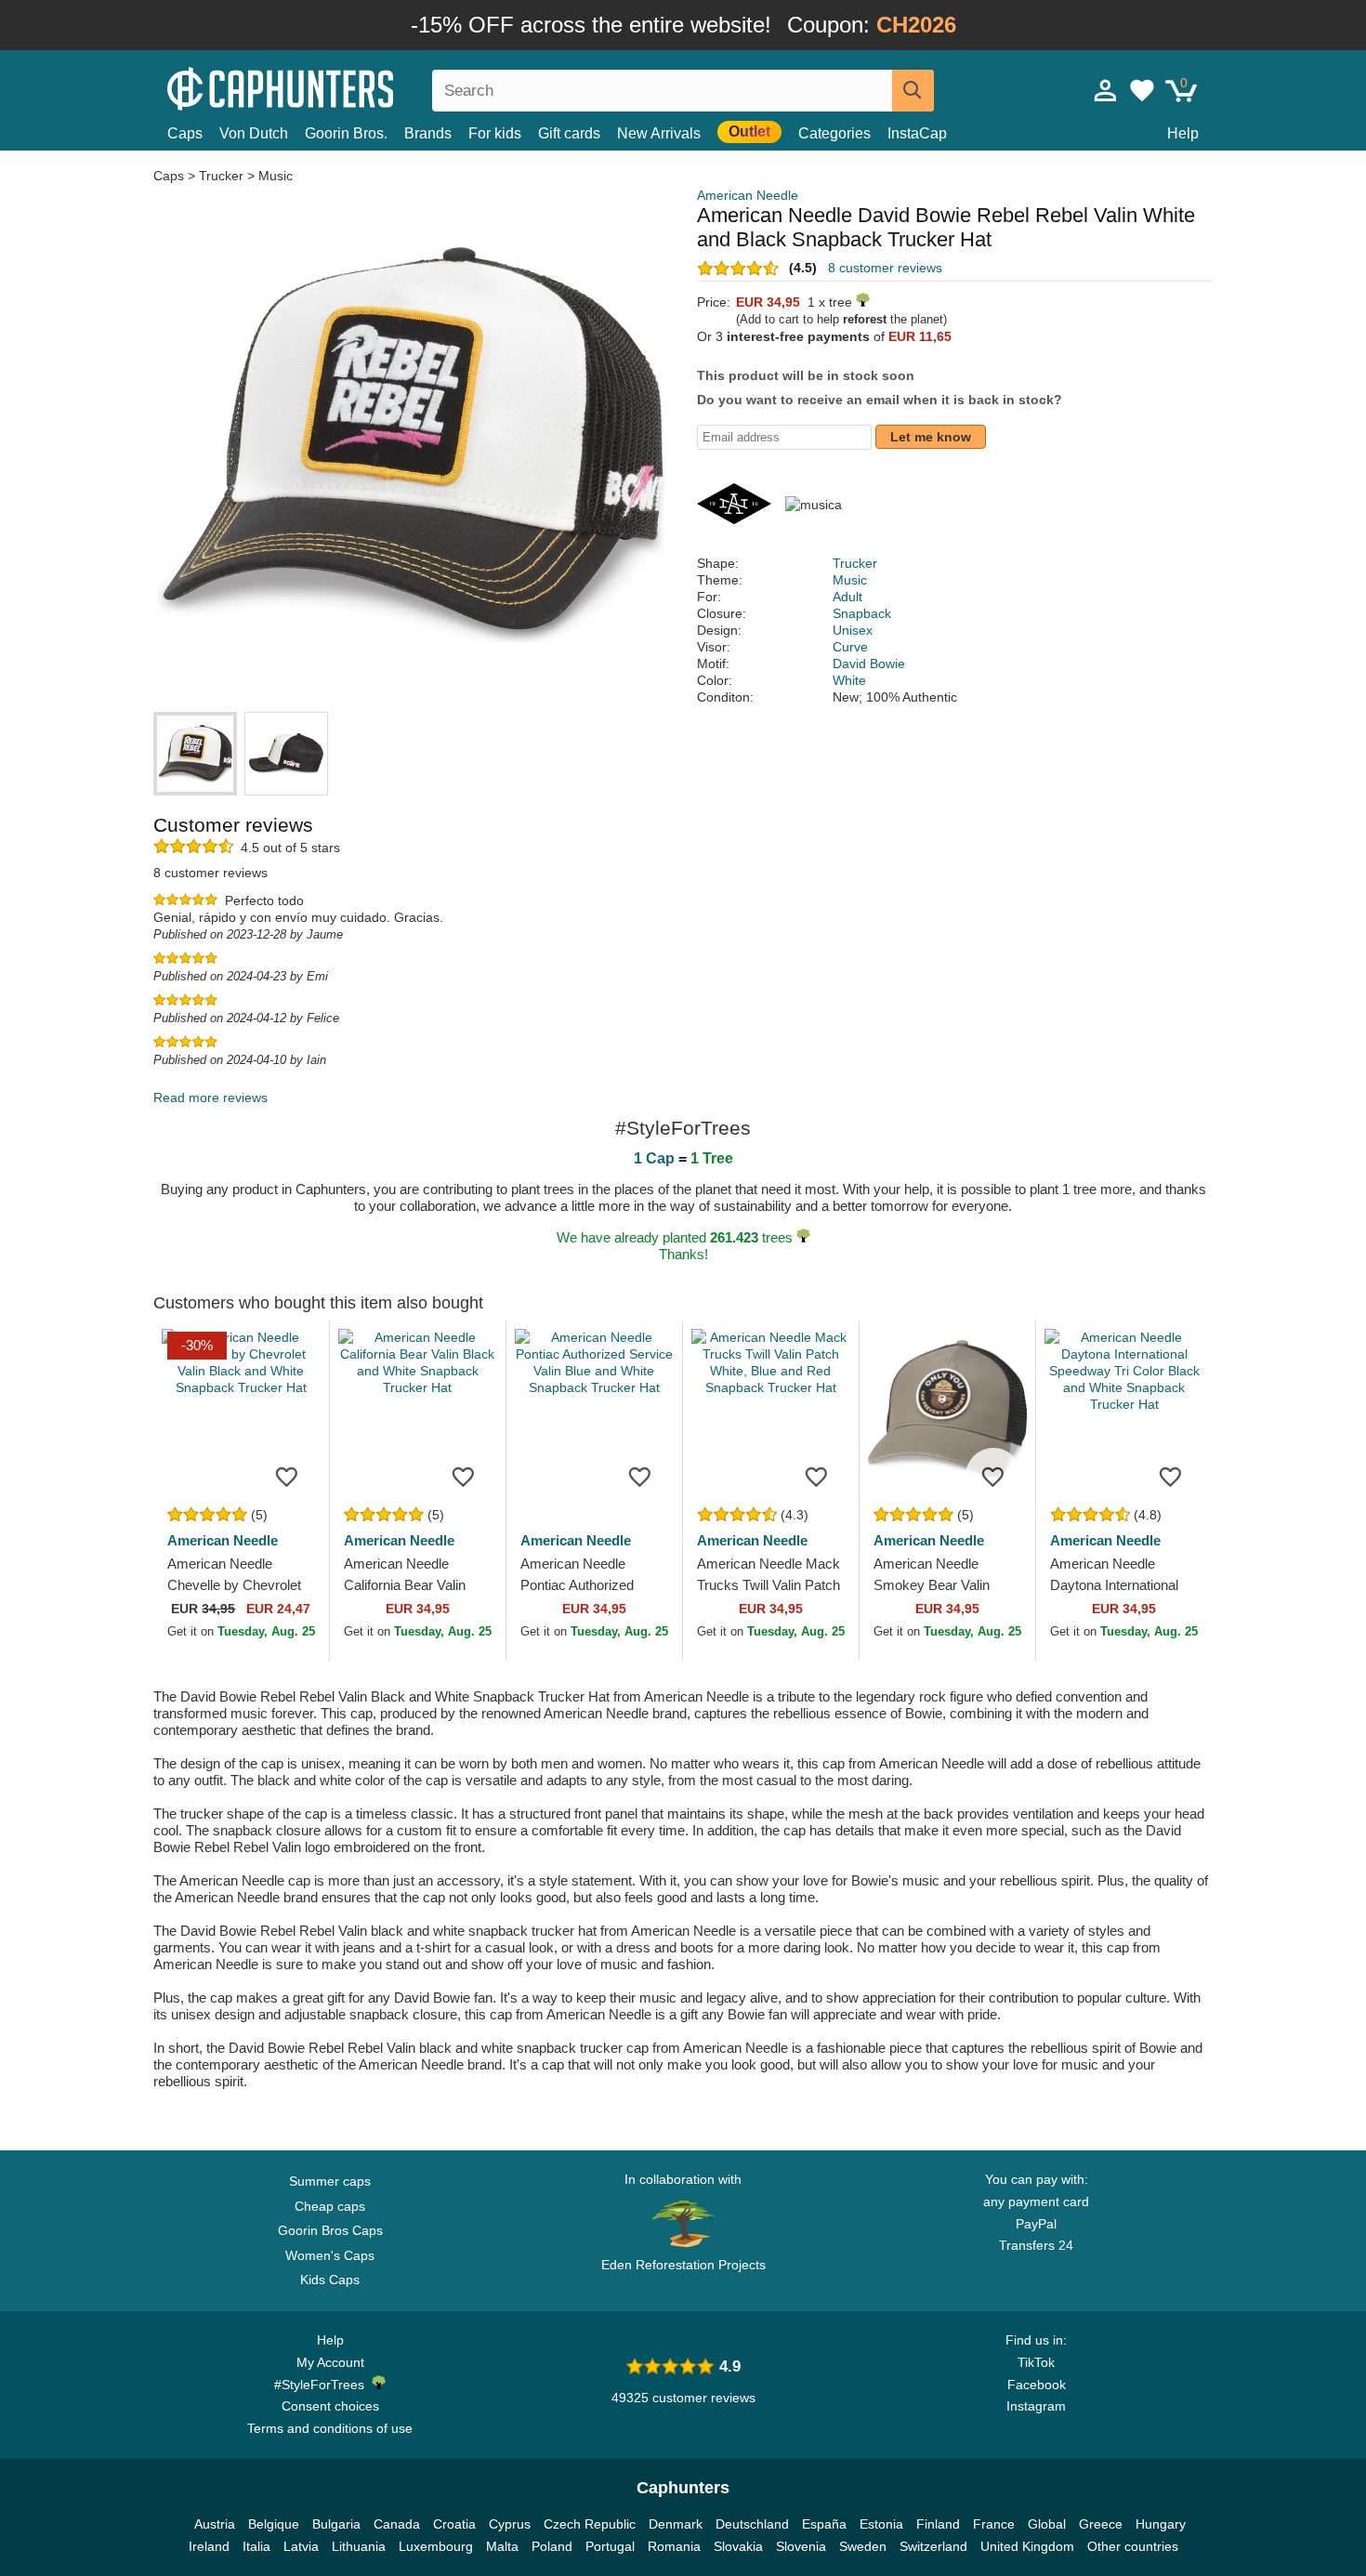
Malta (502, 2546)
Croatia (454, 2524)
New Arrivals (659, 133)
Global (1047, 2524)
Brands (428, 133)
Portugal (610, 2546)
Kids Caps (330, 2280)
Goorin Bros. (346, 133)
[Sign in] (1106, 90)
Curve (850, 647)
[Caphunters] (330, 87)
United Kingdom (1027, 2546)
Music (276, 176)
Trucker (221, 176)
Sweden (863, 2546)
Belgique (274, 2524)
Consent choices (330, 2406)
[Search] (913, 91)
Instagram (1036, 2406)
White (849, 680)
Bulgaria (336, 2524)
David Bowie (869, 664)
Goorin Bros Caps (330, 2230)
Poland (552, 2546)
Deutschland (752, 2524)
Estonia (881, 2524)
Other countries (1133, 2546)
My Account (330, 2362)
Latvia (301, 2546)
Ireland (209, 2546)
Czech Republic (590, 2524)
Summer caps (330, 2181)
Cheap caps (330, 2206)
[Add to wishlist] (287, 1476)
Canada (397, 2524)
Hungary (1161, 2524)
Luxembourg (436, 2546)
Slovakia (738, 2546)
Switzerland (933, 2546)
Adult (847, 597)
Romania (674, 2546)
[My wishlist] (1142, 90)
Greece (1101, 2524)
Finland (938, 2524)
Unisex (853, 630)
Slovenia (801, 2546)
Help (1183, 133)
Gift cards (569, 133)
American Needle (748, 195)
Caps (185, 133)
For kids (495, 133)
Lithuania (359, 2546)
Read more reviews (210, 1097)
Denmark (676, 2524)
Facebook (1037, 2385)
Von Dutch (254, 133)
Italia (256, 2546)
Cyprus (510, 2524)
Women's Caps (330, 2255)
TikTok (1036, 2362)
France (994, 2524)
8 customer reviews (885, 268)
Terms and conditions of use (330, 2428)
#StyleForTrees (323, 2385)
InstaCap (917, 133)
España (824, 2524)
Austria (215, 2524)
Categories (834, 133)
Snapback (862, 613)
